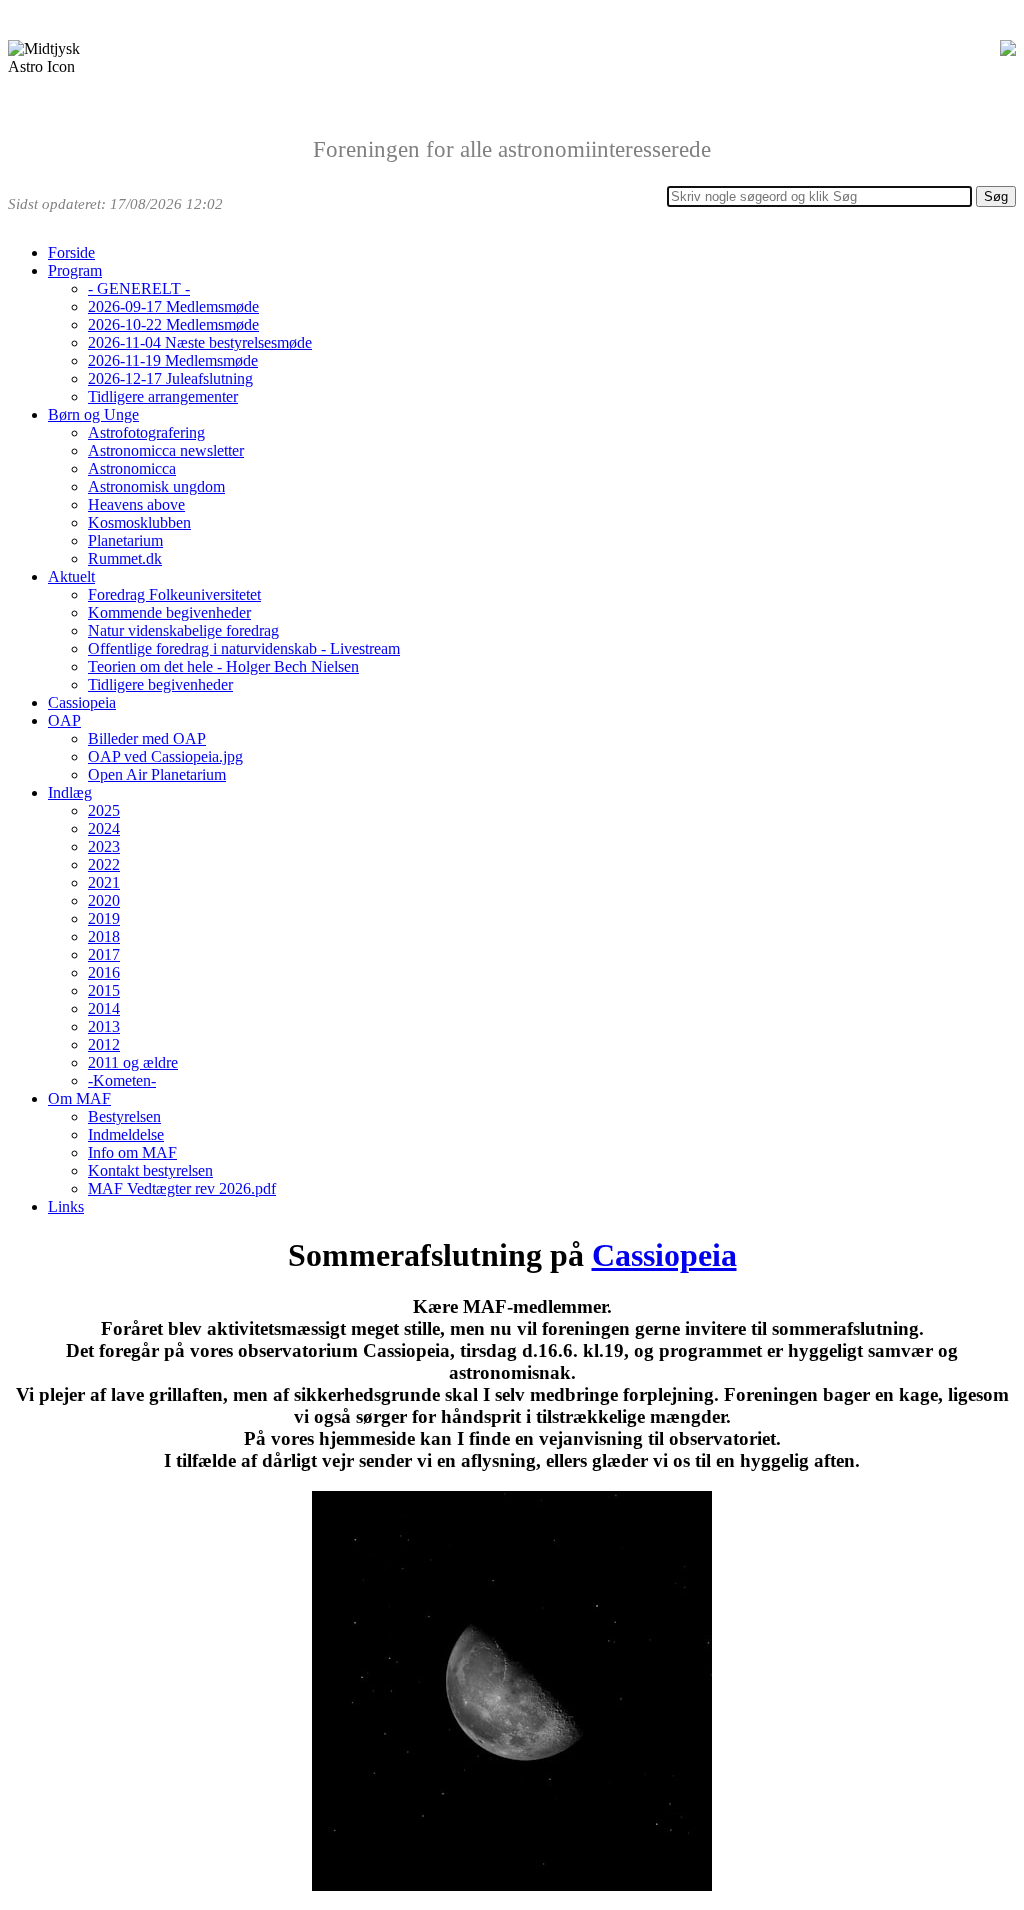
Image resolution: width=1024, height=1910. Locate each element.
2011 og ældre (133, 1062)
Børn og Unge (93, 414)
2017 (104, 954)
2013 (104, 1026)
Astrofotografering (146, 432)
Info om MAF (132, 1152)
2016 (104, 972)
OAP (64, 720)
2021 (104, 882)
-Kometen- (122, 1080)
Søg (996, 196)
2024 (104, 828)
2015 (104, 990)
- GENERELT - (139, 288)
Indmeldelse (126, 1134)
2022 (104, 864)
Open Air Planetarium (157, 774)
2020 (104, 900)
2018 (104, 936)
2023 (104, 846)
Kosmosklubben (139, 522)
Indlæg (70, 792)
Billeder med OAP (147, 738)
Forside (71, 252)
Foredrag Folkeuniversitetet (174, 594)
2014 (104, 1008)
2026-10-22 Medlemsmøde (173, 324)
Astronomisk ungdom (156, 486)
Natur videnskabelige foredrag (183, 630)
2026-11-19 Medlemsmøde (173, 360)
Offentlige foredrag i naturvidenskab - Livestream (244, 648)
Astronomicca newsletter (166, 450)
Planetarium (125, 540)
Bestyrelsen (124, 1116)
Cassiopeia (82, 702)
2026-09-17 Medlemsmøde (173, 306)
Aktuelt (71, 576)
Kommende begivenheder (169, 612)
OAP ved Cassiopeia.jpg (165, 756)
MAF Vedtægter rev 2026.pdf (182, 1188)
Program (75, 270)
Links (66, 1206)
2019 (104, 918)
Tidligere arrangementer (163, 396)
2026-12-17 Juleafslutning (170, 378)
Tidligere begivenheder (160, 684)
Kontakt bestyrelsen (150, 1170)
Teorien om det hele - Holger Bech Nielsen (223, 666)
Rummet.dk (125, 558)
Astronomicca (132, 468)
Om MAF (79, 1098)
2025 (104, 810)
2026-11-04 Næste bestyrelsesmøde (200, 342)
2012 (104, 1044)
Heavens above (136, 504)
